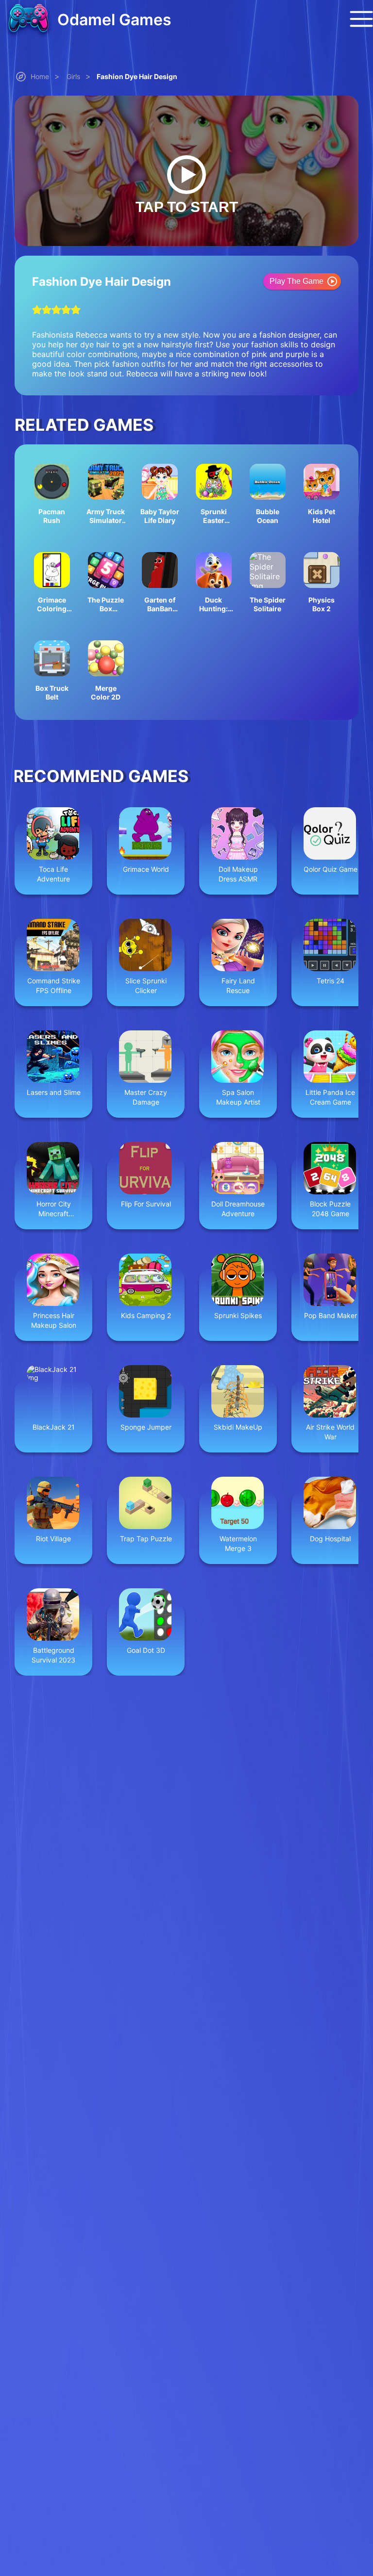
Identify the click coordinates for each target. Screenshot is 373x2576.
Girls (73, 76)
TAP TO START (187, 207)
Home (40, 76)
